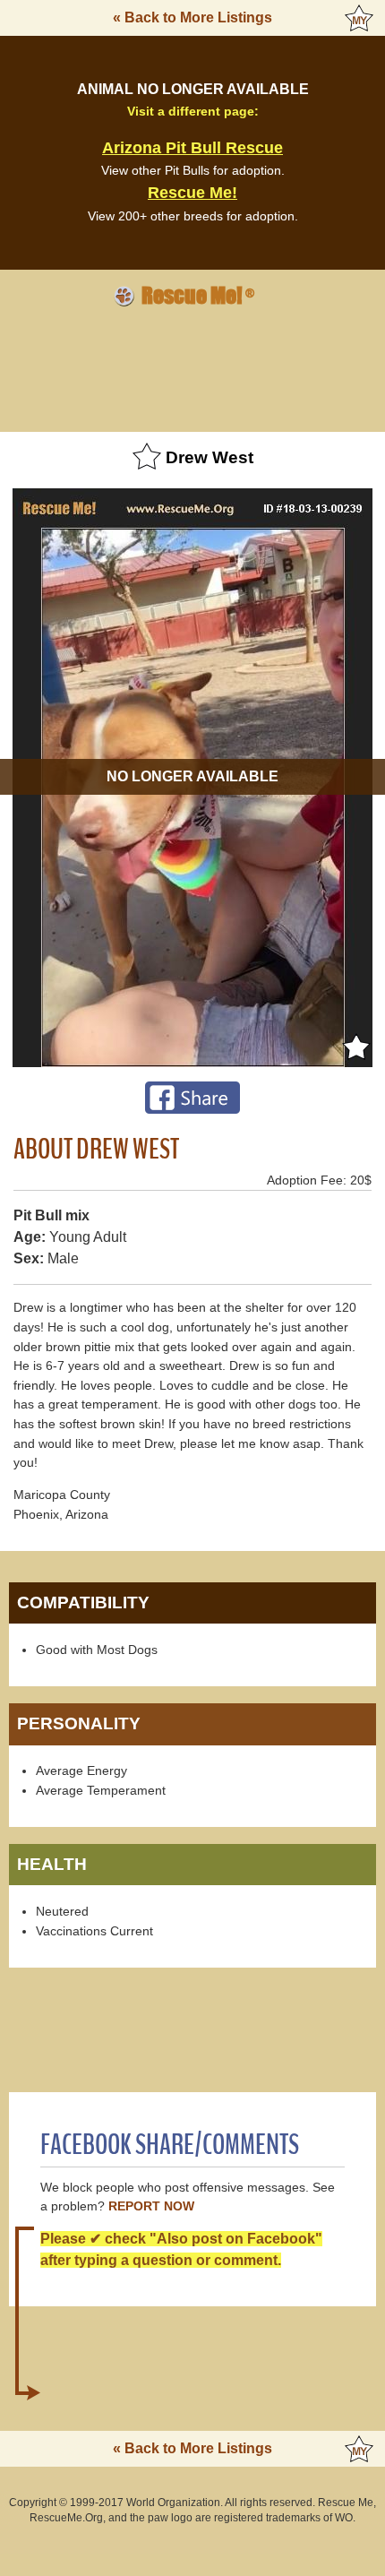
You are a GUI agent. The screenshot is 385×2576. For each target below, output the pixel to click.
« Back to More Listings (192, 17)
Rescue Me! (192, 193)
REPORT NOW (151, 2206)
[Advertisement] (192, 366)
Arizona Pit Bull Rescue (192, 148)
